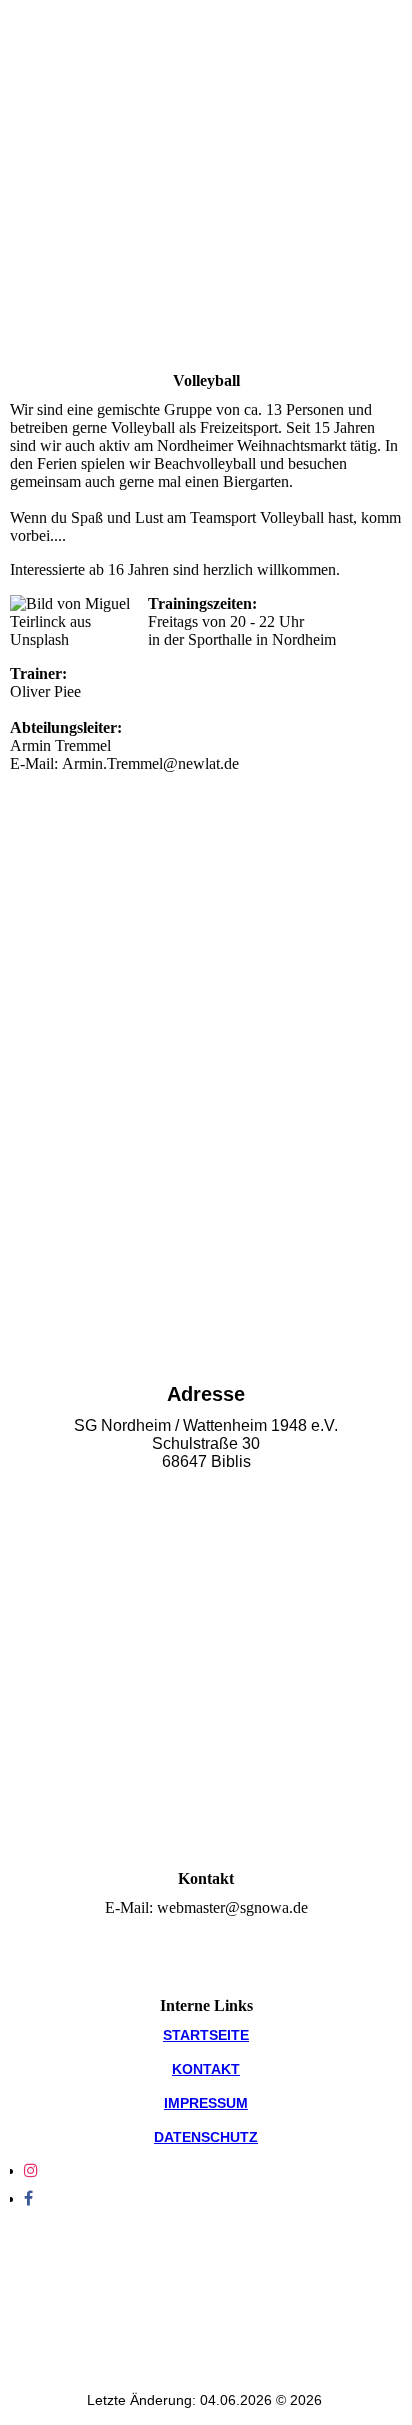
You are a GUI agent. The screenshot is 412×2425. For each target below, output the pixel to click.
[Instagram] (31, 2170)
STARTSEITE (206, 2035)
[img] (206, 272)
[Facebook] (28, 2198)
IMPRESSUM (206, 2103)
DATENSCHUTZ (206, 2137)
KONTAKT (206, 2069)
